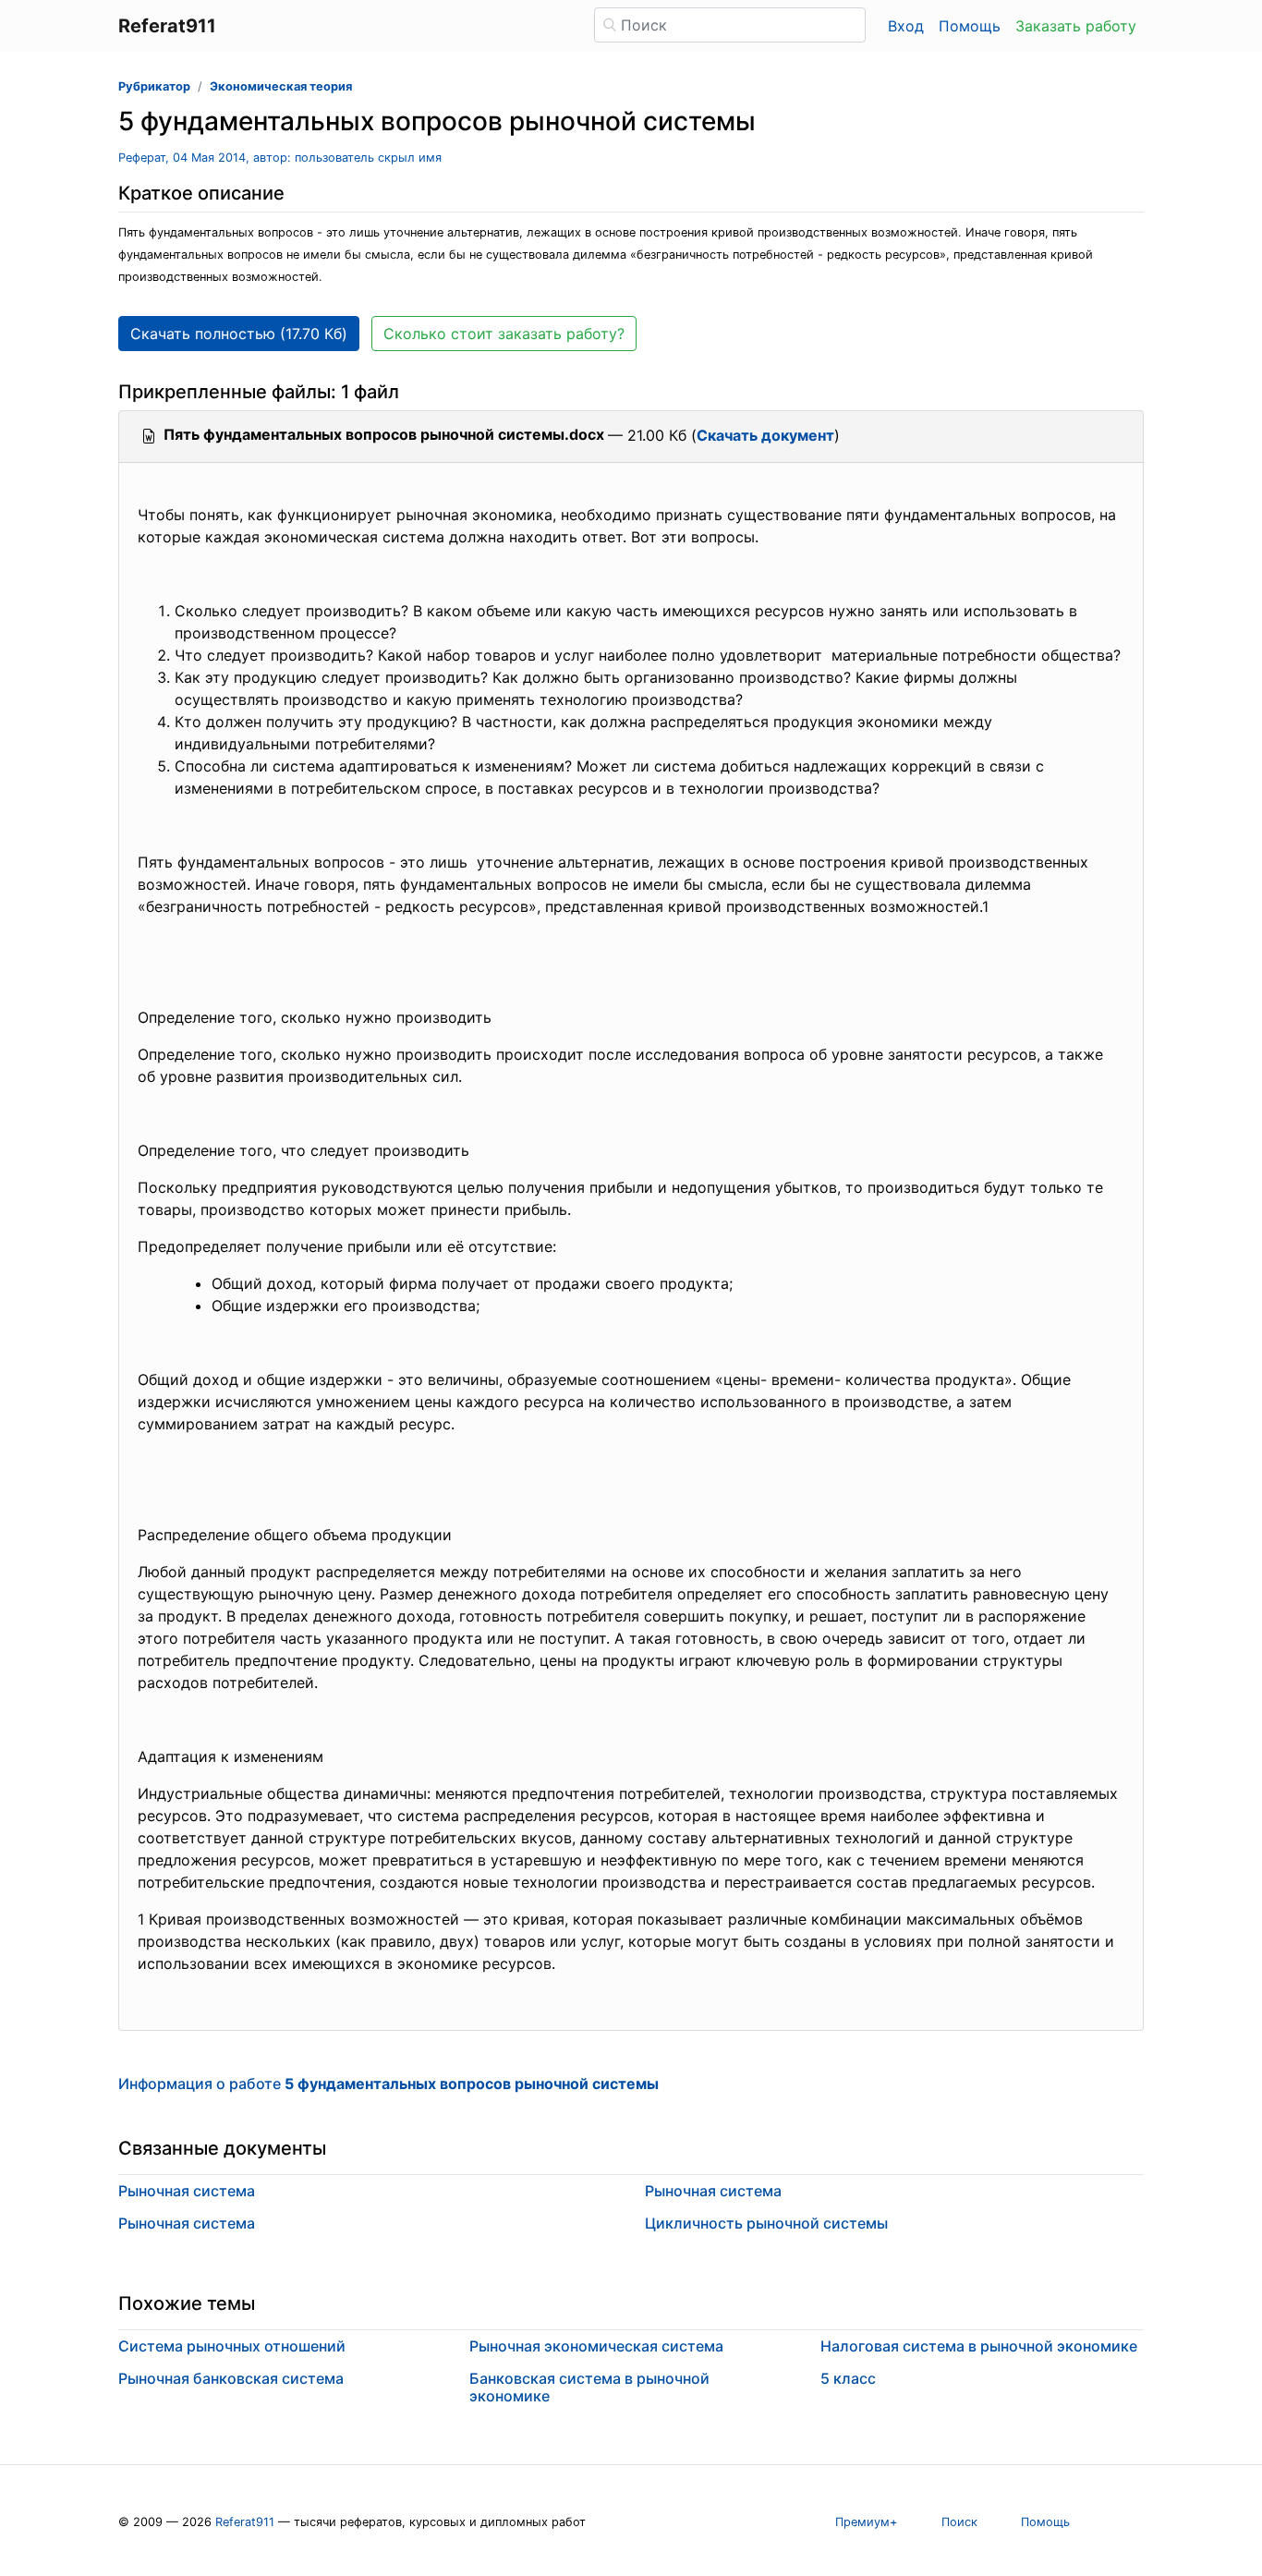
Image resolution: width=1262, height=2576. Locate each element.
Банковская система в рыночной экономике (589, 2387)
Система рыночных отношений (232, 2346)
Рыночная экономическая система (596, 2346)
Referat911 (245, 2522)
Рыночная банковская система (231, 2378)
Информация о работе (388, 2084)
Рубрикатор (154, 86)
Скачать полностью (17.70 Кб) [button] (239, 334)
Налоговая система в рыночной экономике (979, 2346)
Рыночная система (187, 2191)
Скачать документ (765, 435)
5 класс (848, 2378)
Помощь (970, 26)
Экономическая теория (281, 86)
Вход (906, 26)
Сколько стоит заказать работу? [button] (504, 334)
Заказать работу (1076, 26)
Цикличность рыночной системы (766, 2223)
